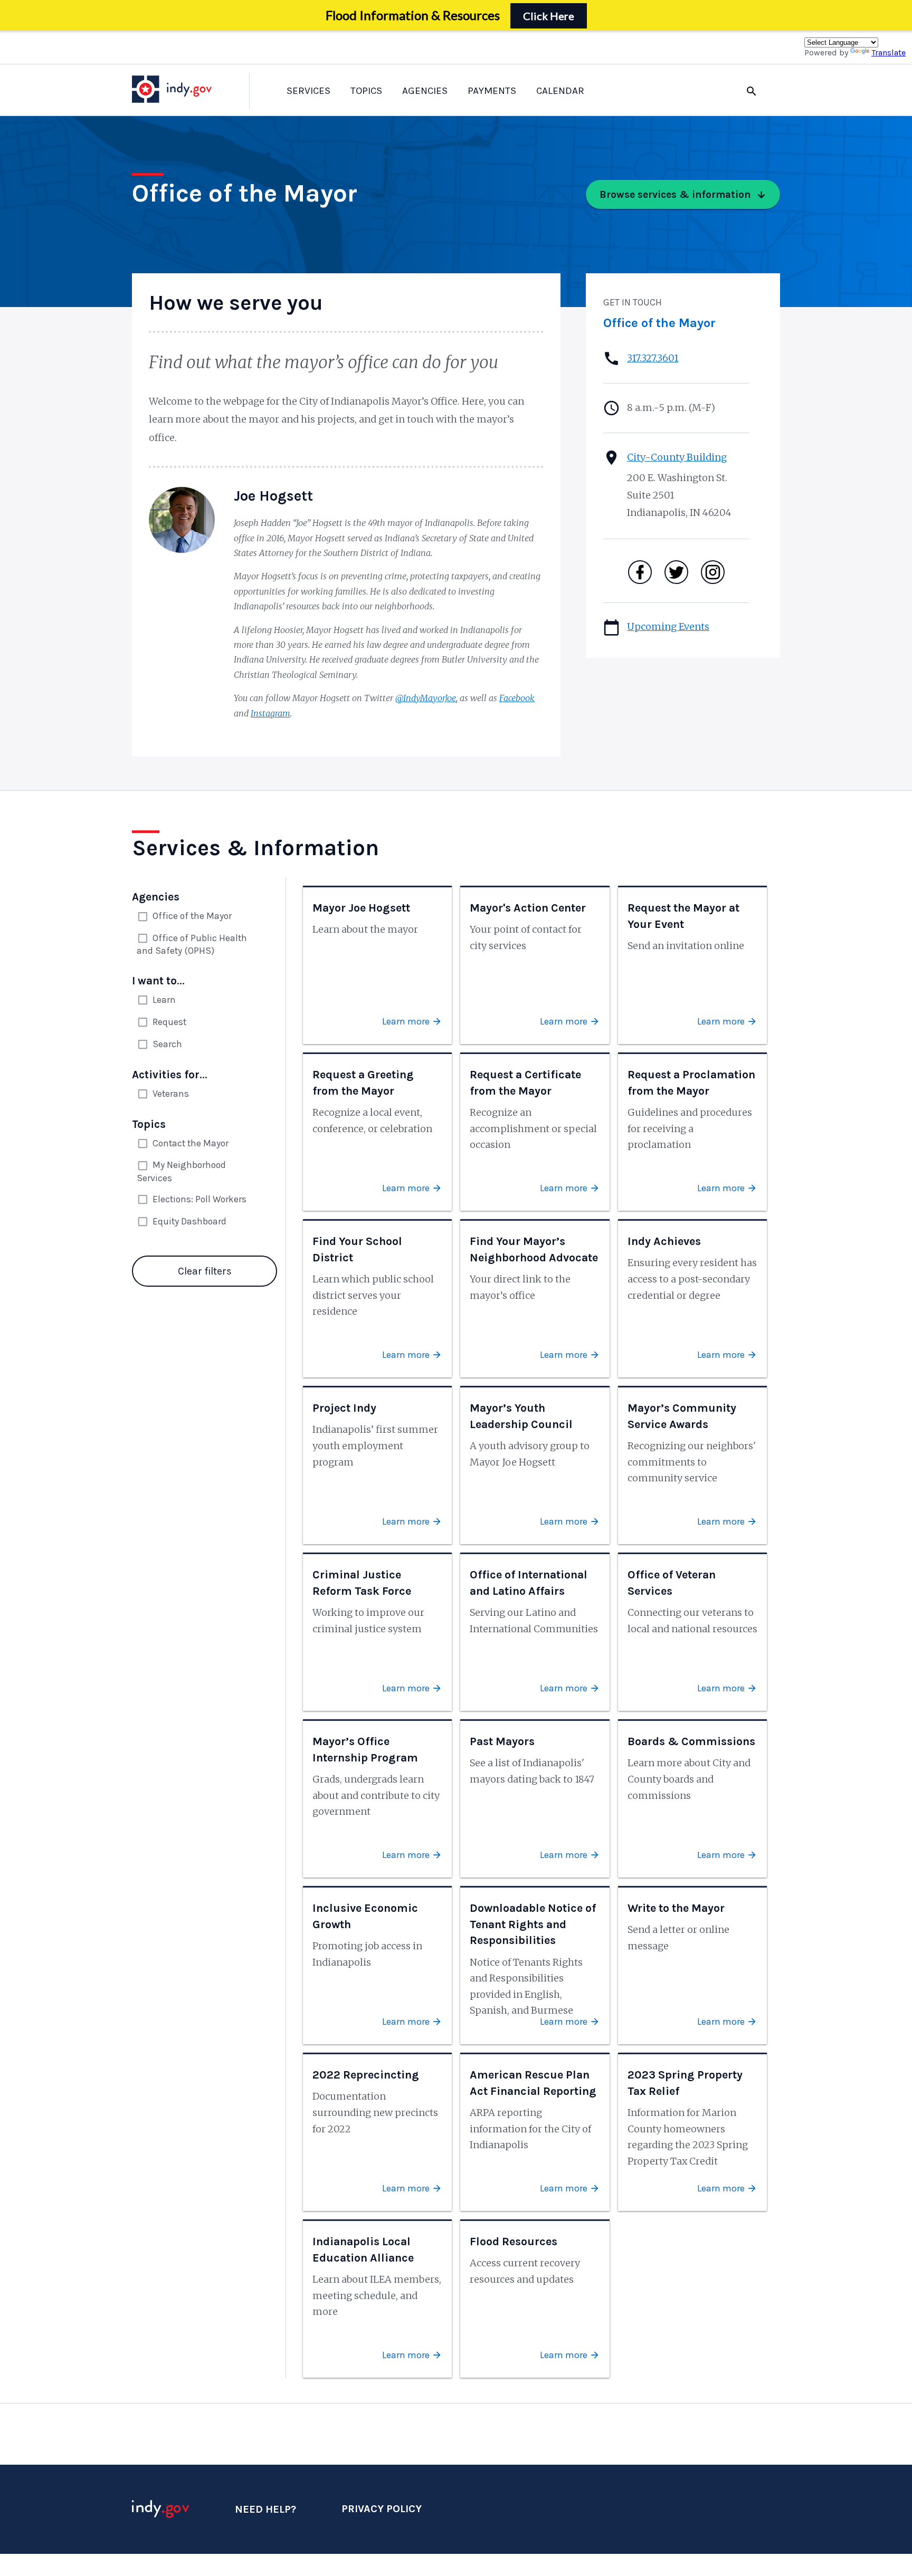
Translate (889, 52)
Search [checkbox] (167, 1044)
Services (308, 91)
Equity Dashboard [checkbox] (189, 1221)
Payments (492, 91)
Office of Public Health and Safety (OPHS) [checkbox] (192, 944)
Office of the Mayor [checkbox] (192, 916)
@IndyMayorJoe (426, 698)
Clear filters (205, 1271)
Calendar (560, 91)
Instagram (270, 713)
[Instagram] (713, 572)
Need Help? (265, 2509)
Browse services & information (675, 194)
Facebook (517, 698)
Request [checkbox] (169, 1022)
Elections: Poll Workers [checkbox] (199, 1199)
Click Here (549, 16)
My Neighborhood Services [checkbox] (181, 1171)
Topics (366, 91)
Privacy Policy (382, 2509)
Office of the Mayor (659, 323)
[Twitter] (676, 572)
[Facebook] (640, 572)
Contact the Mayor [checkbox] (191, 1143)
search (752, 91)
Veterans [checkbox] (171, 1094)
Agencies (425, 91)
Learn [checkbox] (164, 1000)
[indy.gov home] (182, 89)
